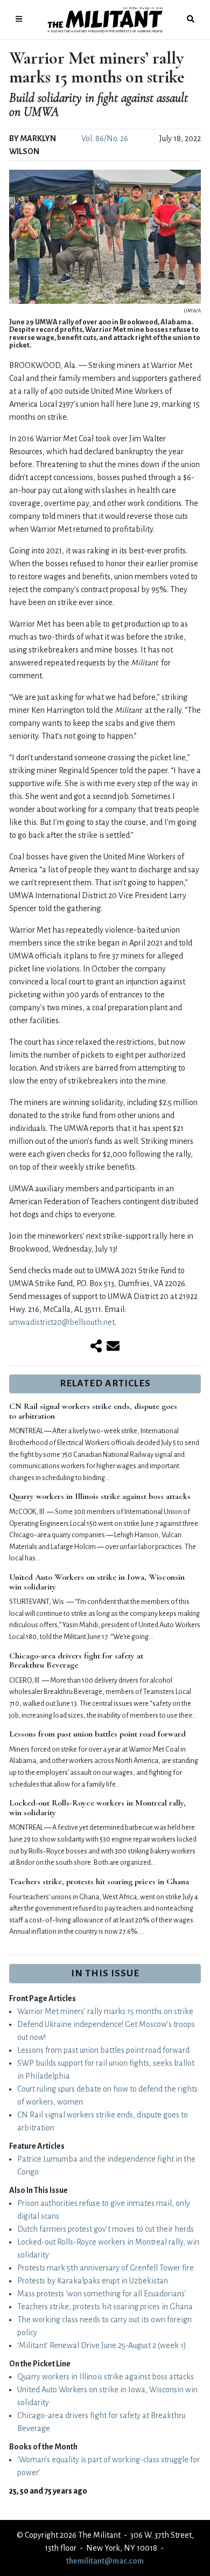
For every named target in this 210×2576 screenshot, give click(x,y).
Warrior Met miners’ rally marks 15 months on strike (105, 2011)
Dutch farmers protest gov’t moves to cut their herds (106, 2229)
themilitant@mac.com (105, 2561)
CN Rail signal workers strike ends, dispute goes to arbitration (93, 1411)
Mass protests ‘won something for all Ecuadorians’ (102, 2294)
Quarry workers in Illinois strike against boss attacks (100, 1496)
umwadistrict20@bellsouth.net (62, 1322)
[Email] (113, 1347)
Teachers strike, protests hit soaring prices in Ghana (99, 1881)
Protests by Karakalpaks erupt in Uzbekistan (93, 2281)
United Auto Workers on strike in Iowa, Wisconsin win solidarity (97, 1582)
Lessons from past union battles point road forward (97, 1734)
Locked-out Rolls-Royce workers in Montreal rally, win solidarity (97, 1808)
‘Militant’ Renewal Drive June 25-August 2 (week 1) (102, 2345)
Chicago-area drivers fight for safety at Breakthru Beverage (76, 1661)
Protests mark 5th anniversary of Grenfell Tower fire (106, 2268)
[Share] (96, 1347)
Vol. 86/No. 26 (105, 138)
